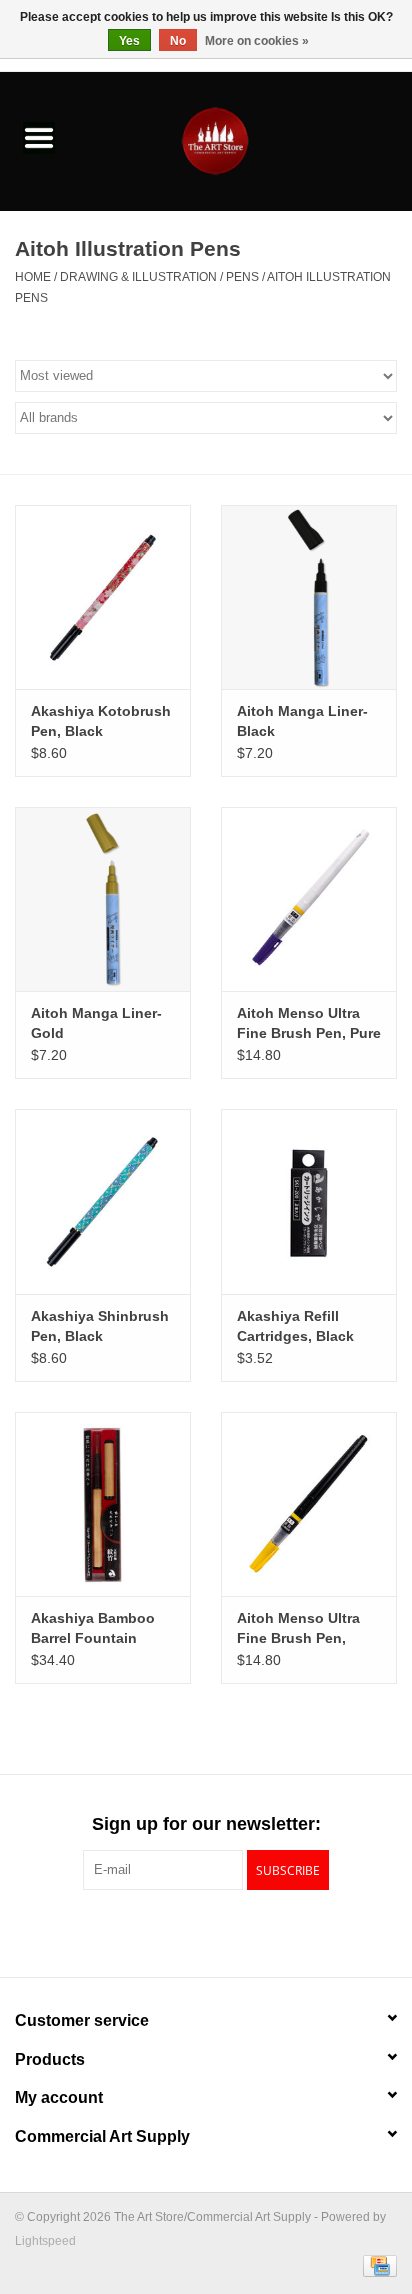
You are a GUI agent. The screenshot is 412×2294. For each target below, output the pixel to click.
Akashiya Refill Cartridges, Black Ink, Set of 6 (295, 1327)
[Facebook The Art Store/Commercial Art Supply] (170, 1931)
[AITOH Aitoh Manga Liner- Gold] (103, 899)
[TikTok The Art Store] (242, 1931)
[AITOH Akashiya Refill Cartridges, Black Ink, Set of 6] (309, 1201)
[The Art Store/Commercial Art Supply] (245, 140)
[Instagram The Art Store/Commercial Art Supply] (206, 1931)
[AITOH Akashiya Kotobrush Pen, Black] (103, 597)
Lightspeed (45, 2241)
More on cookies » (257, 41)
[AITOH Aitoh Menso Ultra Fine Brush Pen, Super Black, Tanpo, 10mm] (309, 1504)
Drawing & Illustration (138, 277)
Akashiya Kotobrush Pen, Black (101, 721)
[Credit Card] (376, 2266)
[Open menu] (39, 137)
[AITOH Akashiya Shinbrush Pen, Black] (103, 1201)
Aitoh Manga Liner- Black (302, 721)
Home (33, 277)
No (178, 41)
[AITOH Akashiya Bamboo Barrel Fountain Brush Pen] (103, 1504)
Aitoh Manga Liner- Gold (96, 1023)
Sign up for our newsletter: (206, 1824)
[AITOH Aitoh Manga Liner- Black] (309, 597)
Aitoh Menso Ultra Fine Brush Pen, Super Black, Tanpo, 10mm (305, 1629)
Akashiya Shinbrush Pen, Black (100, 1326)
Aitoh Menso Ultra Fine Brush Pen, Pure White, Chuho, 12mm (309, 1024)
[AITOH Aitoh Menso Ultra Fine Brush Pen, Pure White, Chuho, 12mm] (309, 899)
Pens (242, 277)
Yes (129, 41)
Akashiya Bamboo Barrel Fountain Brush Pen (93, 1629)
